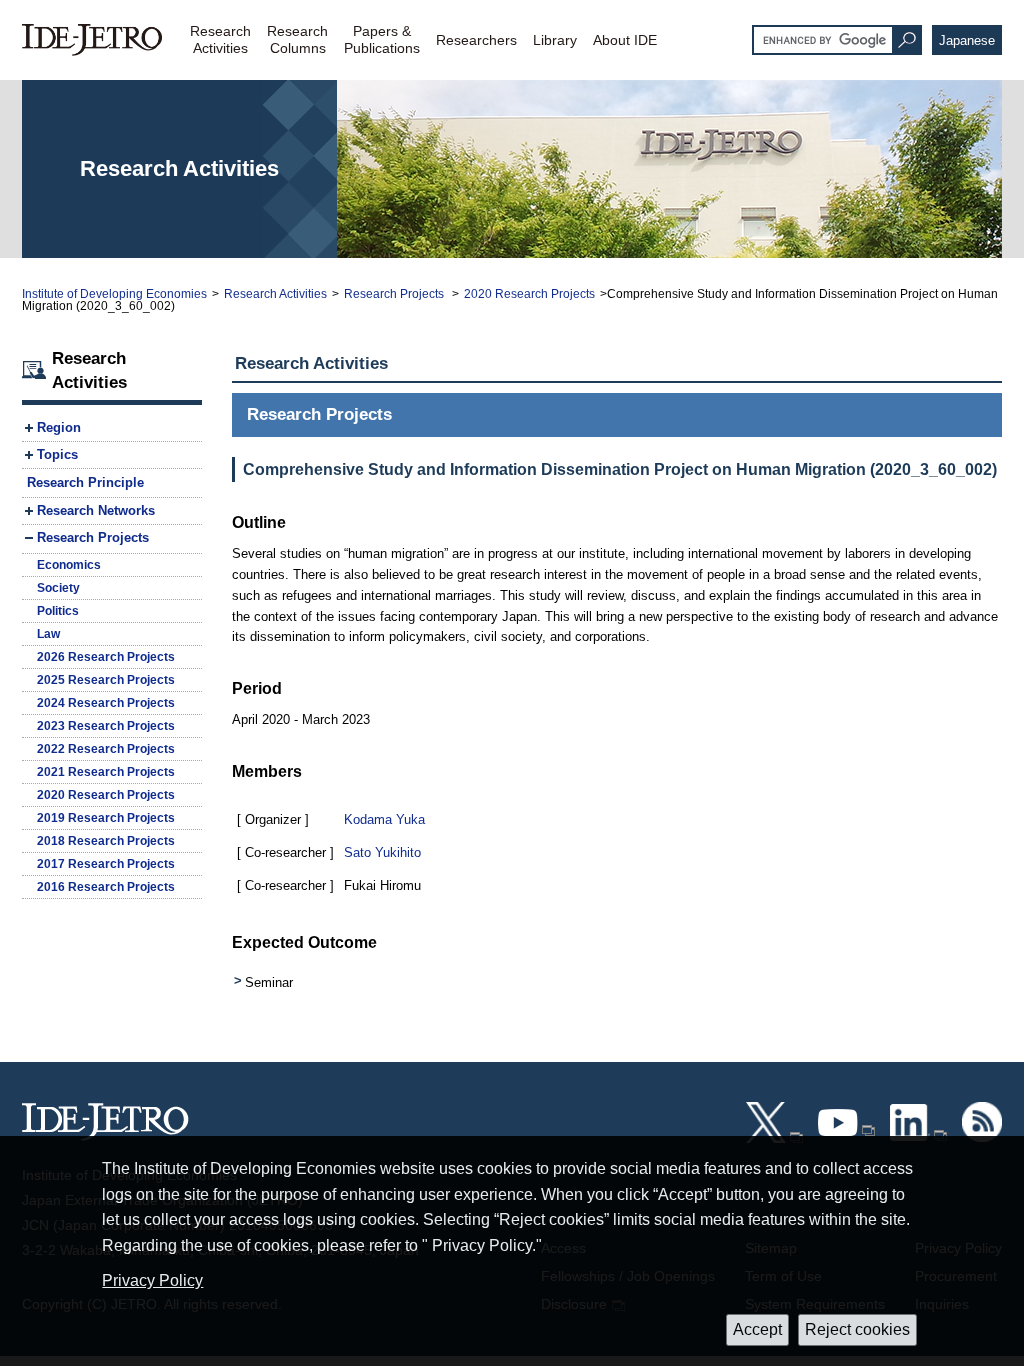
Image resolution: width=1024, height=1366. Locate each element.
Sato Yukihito (382, 852)
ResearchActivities (220, 39)
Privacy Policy (152, 1280)
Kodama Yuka (384, 819)
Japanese (967, 40)
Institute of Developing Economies (114, 294)
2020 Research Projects (529, 294)
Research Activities (275, 294)
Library (555, 40)
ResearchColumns (297, 39)
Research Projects (395, 294)
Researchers (476, 40)
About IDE (625, 40)
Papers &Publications (382, 39)
